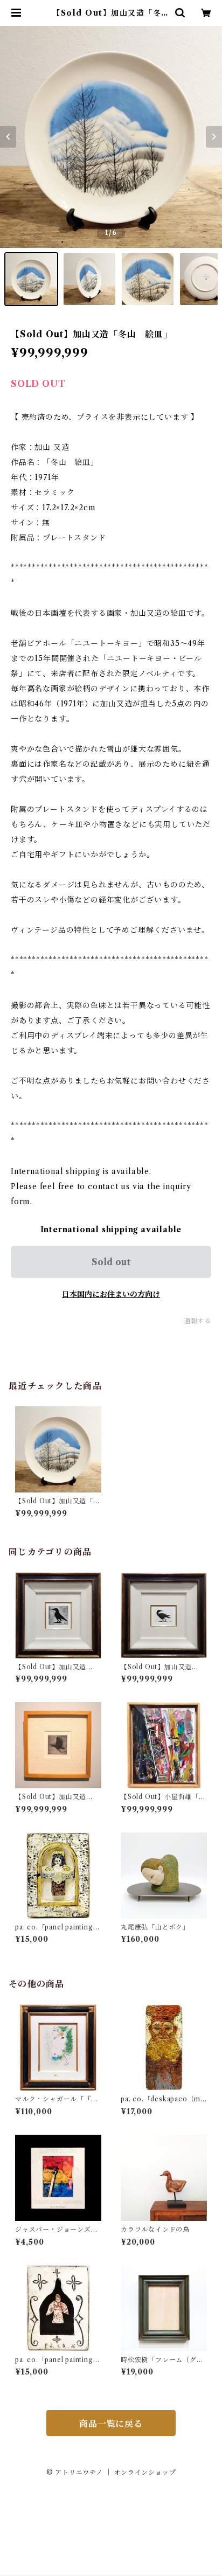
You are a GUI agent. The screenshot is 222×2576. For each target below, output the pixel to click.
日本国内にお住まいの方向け (111, 1294)
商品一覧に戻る (111, 2424)
